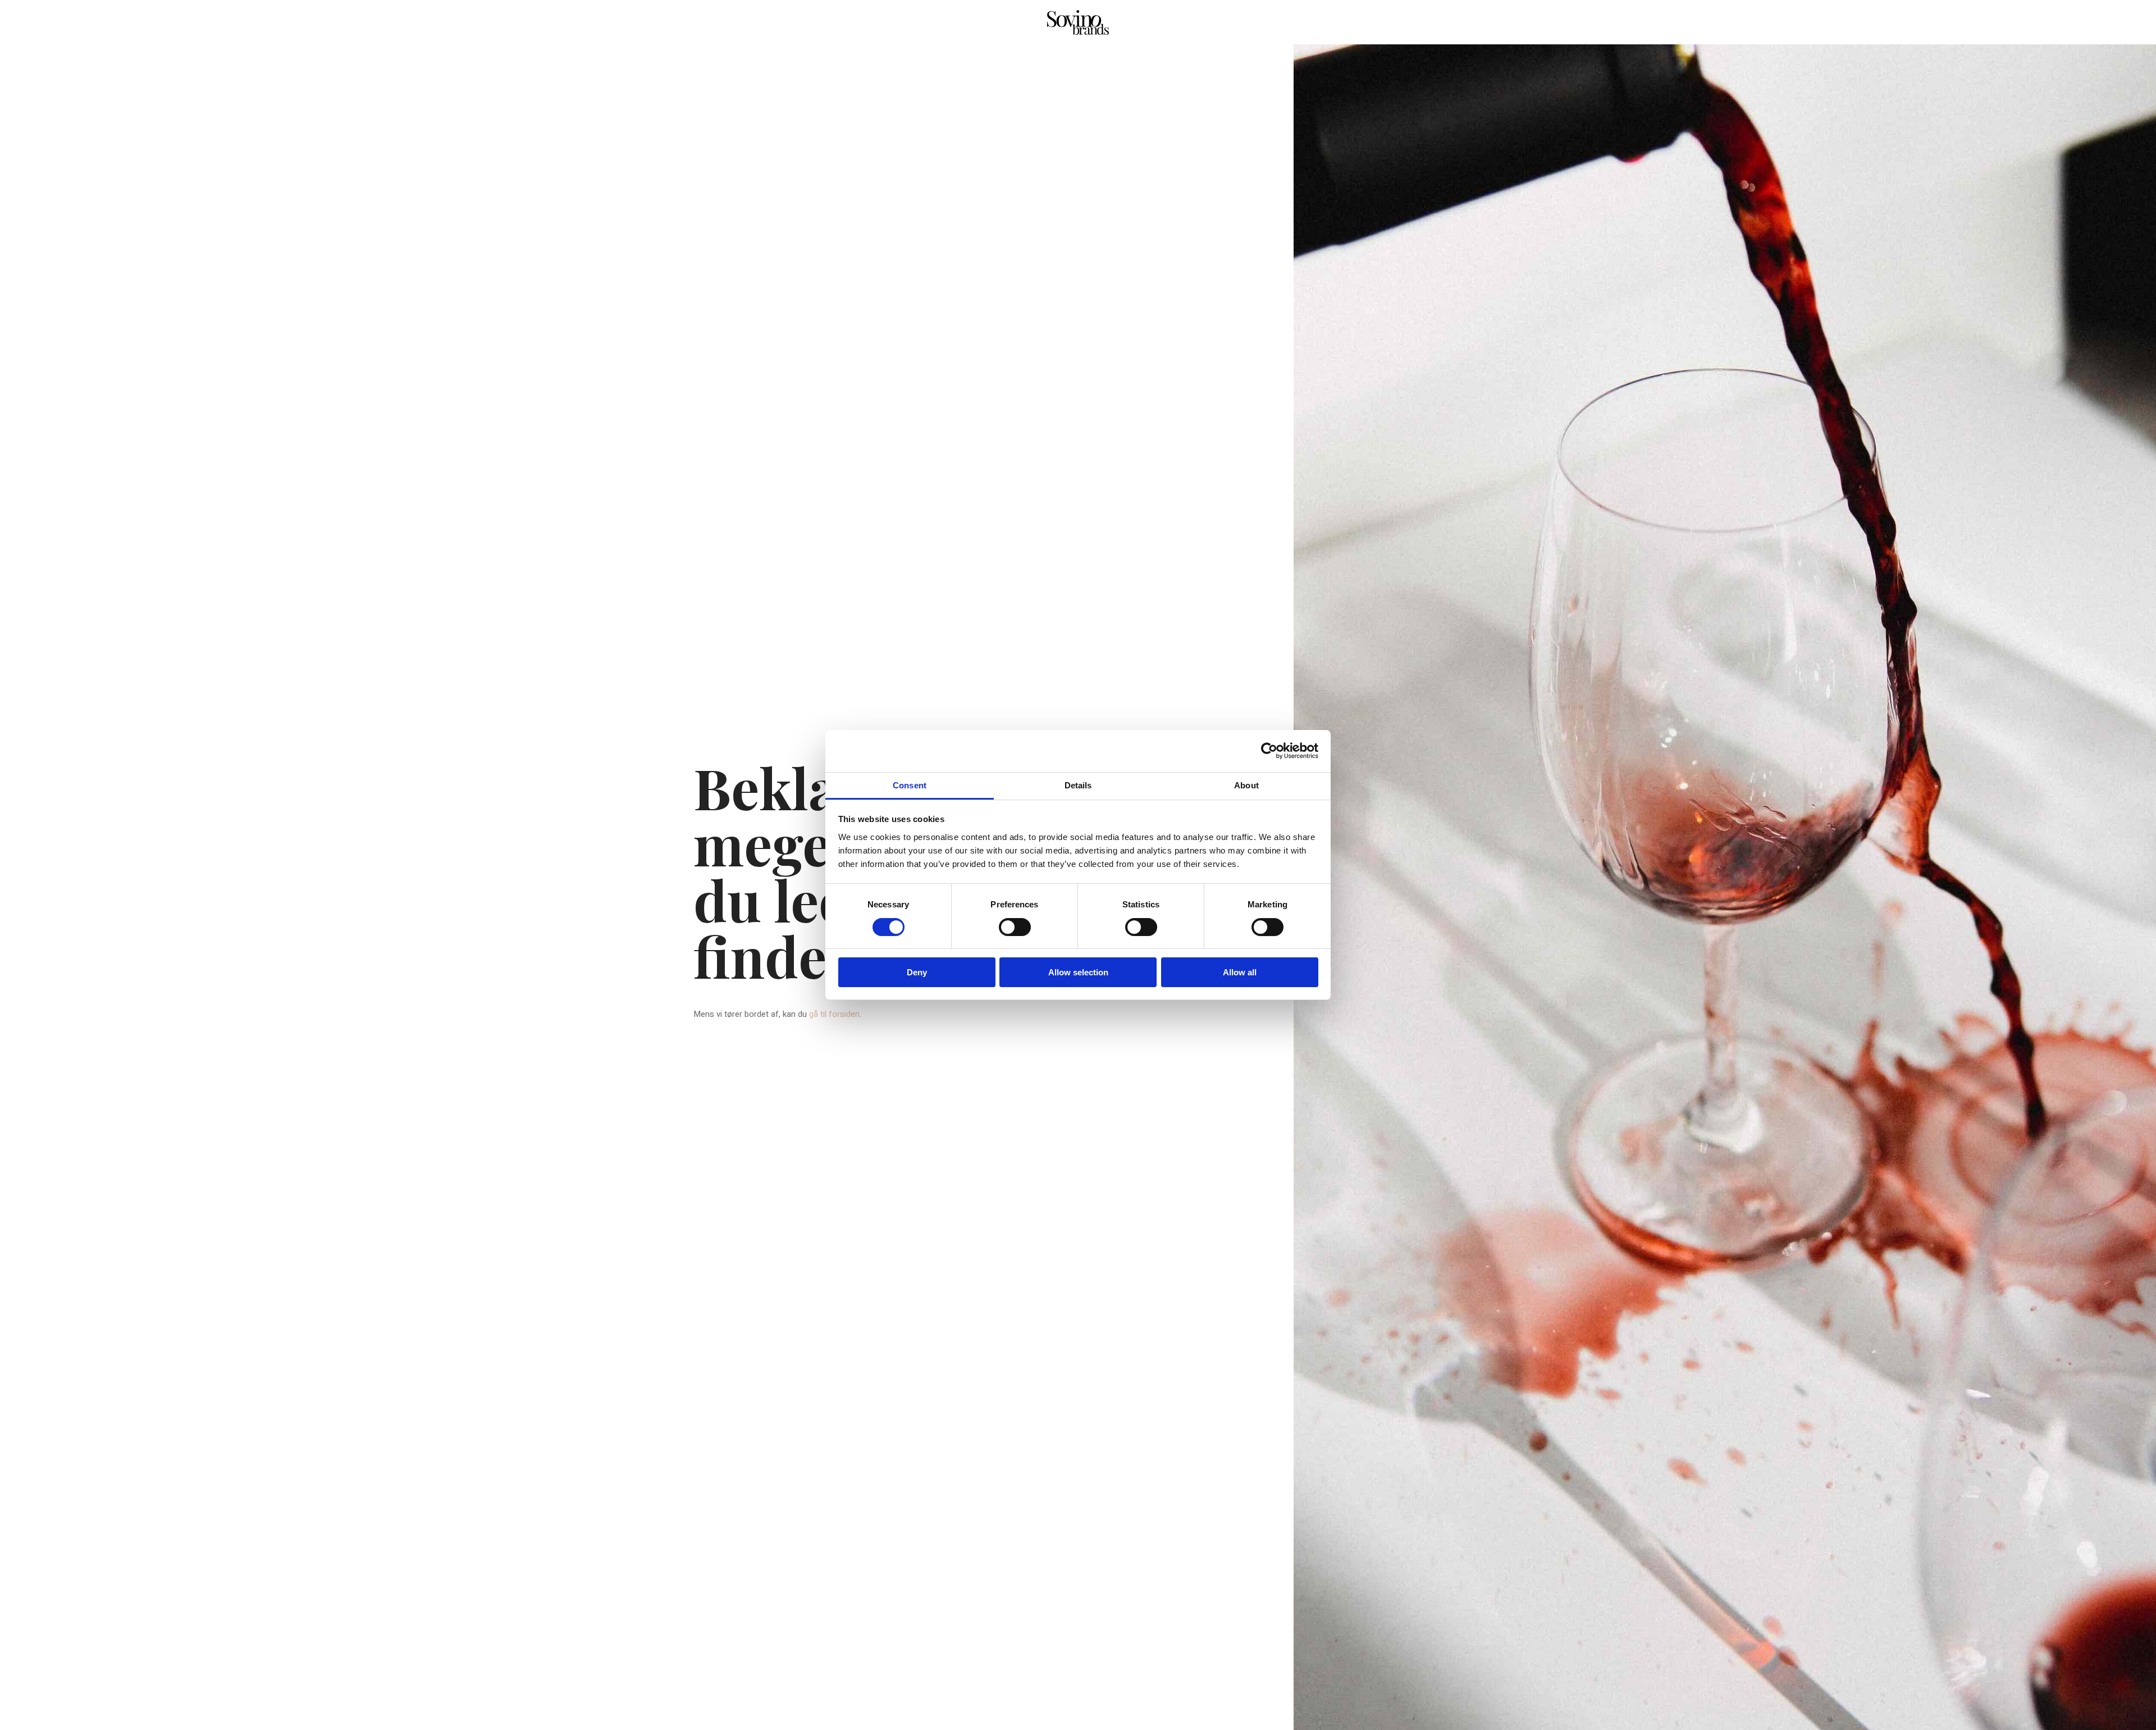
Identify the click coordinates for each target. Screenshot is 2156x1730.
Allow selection (1078, 972)
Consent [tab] (910, 785)
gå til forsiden (834, 1014)
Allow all (1240, 972)
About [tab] (1246, 785)
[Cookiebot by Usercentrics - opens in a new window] (1269, 751)
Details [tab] (1078, 785)
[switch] (1015, 927)
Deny (917, 972)
